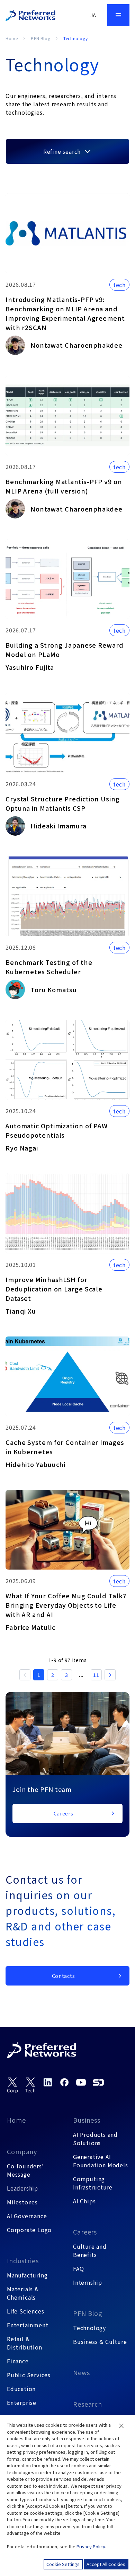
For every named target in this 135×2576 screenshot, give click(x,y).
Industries (23, 2260)
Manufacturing (27, 2275)
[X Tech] (30, 2085)
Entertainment (28, 2325)
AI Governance (27, 2216)
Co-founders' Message (25, 2170)
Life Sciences (25, 2311)
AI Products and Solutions (95, 2139)
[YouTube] (81, 2082)
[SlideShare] (98, 2082)
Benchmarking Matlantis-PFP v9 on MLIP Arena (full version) (64, 486)
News (82, 2372)
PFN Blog (40, 38)
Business (87, 2120)
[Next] (110, 1675)
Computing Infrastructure (93, 2183)
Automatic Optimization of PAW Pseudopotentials (57, 1130)
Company (22, 2151)
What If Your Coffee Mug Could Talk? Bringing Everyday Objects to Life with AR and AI (66, 1605)
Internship (88, 2282)
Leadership (22, 2188)
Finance (18, 2361)
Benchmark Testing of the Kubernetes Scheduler (49, 967)
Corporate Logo (29, 2230)
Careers (85, 2232)
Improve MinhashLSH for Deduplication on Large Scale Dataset (54, 1289)
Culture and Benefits (90, 2250)
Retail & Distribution (25, 2343)
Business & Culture (100, 2342)
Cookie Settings (63, 2564)
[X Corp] (12, 2085)
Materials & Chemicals (23, 2293)
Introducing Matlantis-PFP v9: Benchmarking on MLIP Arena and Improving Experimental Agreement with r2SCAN (65, 313)
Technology (89, 2328)
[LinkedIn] (48, 2082)
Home (12, 38)
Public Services (29, 2375)
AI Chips (84, 2201)
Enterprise (22, 2402)
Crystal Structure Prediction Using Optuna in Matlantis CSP (63, 803)
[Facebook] (64, 2082)
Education (21, 2389)
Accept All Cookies (106, 2564)
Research (88, 2404)
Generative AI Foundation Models (101, 2161)
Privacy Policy (91, 2546)
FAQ (78, 2268)
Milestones (22, 2202)
